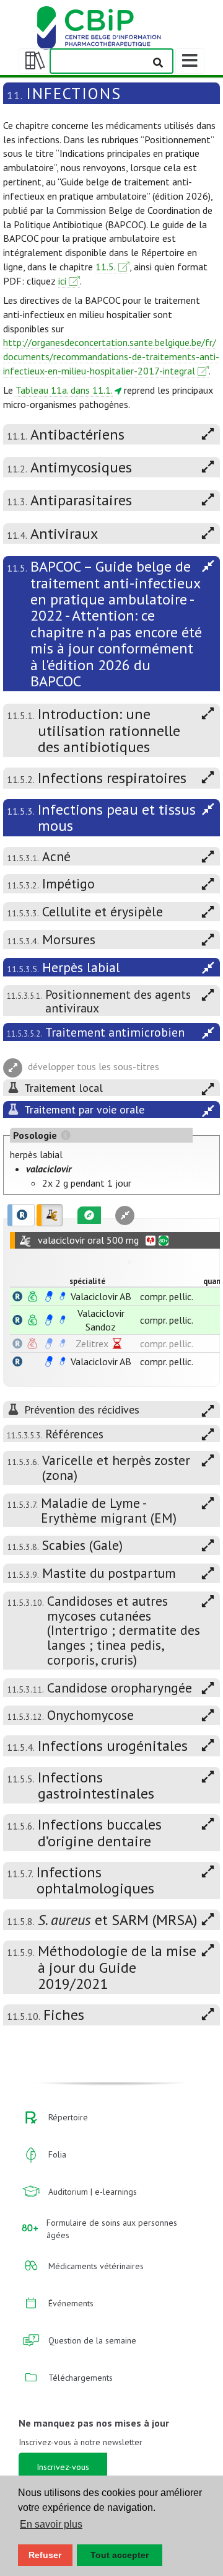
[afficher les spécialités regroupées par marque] (21, 1215)
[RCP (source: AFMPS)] (49, 1296)
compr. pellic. (167, 1296)
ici (62, 281)
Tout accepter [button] (120, 2555)
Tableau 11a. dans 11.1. (64, 390)
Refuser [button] (45, 2555)
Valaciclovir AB (101, 1296)
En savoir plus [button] (51, 2524)
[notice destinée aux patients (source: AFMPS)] (63, 1296)
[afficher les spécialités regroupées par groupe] (50, 1215)
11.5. (106, 267)
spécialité (87, 1281)
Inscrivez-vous (63, 2467)
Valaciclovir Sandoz (101, 1320)
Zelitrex (92, 1343)
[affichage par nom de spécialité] (17, 1296)
